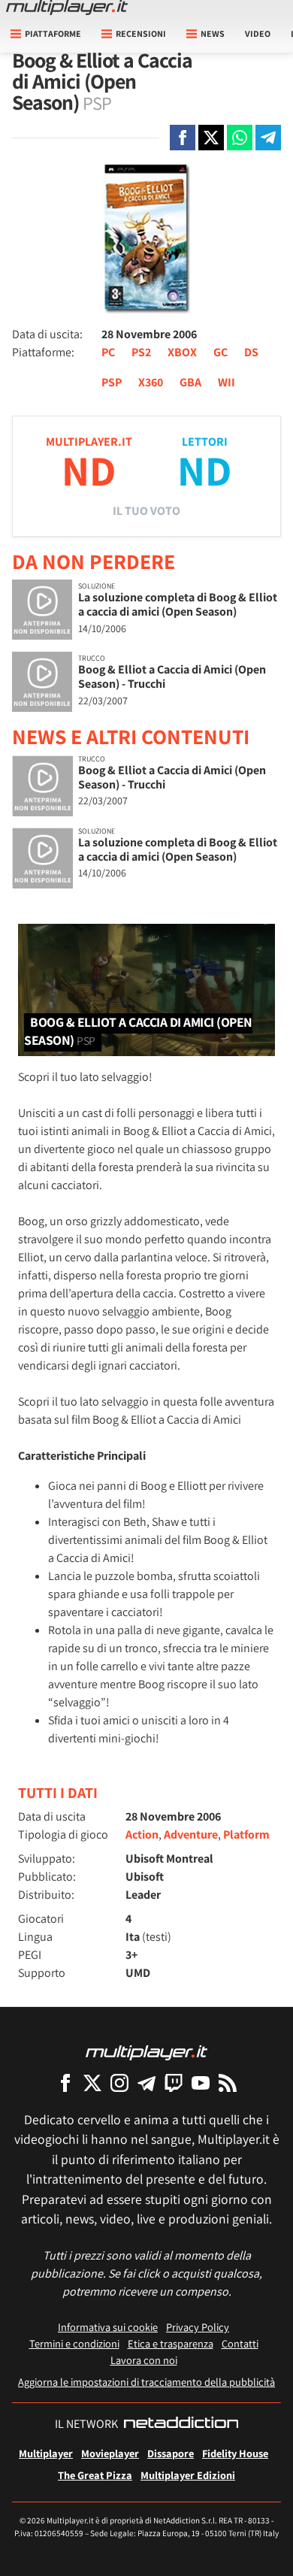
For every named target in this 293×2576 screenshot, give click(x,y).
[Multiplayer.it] (67, 8)
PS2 (141, 352)
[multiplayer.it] (146, 2052)
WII (227, 382)
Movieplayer (110, 2453)
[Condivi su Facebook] (183, 138)
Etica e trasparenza (171, 2343)
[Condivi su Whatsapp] (240, 138)
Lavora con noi (144, 2360)
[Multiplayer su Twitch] (174, 2083)
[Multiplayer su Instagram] (119, 2083)
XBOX (182, 352)
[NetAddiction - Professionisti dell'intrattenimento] (181, 2424)
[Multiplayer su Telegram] (146, 2083)
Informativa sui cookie (108, 2327)
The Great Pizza (95, 2475)
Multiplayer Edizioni (188, 2475)
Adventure (191, 1834)
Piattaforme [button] (53, 33)
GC (221, 352)
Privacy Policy (198, 2327)
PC (108, 352)
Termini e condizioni (74, 2343)
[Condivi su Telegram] (268, 138)
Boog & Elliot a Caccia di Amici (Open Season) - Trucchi (172, 677)
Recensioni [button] (141, 33)
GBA (190, 382)
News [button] (213, 33)
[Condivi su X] (211, 138)
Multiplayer (46, 2453)
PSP (112, 382)
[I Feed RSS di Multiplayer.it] (228, 2083)
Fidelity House (235, 2453)
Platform (246, 1834)
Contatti (240, 2343)
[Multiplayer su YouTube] (201, 2083)
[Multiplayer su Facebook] (65, 2083)
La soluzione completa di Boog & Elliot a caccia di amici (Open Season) (178, 604)
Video (258, 33)
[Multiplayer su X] (92, 2083)
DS (251, 352)
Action (142, 1834)
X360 (151, 382)
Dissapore (171, 2453)
